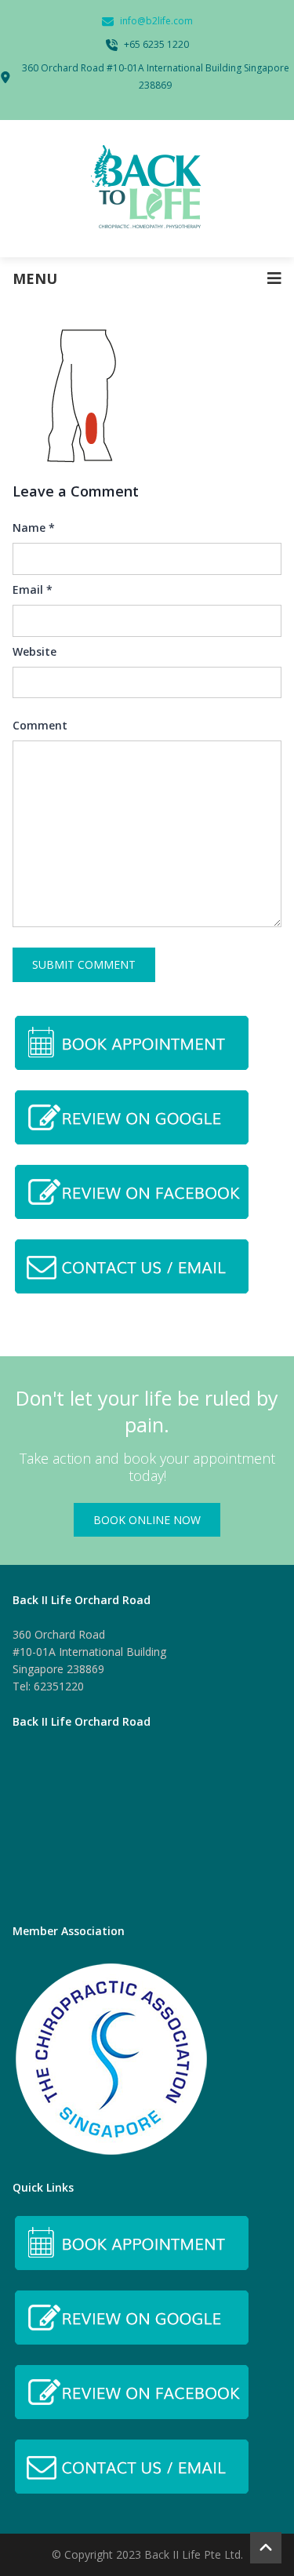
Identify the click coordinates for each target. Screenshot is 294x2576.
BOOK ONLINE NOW (147, 1520)
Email (33, 589)
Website (34, 651)
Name (34, 528)
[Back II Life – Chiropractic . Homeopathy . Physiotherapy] (147, 189)
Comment (40, 725)
